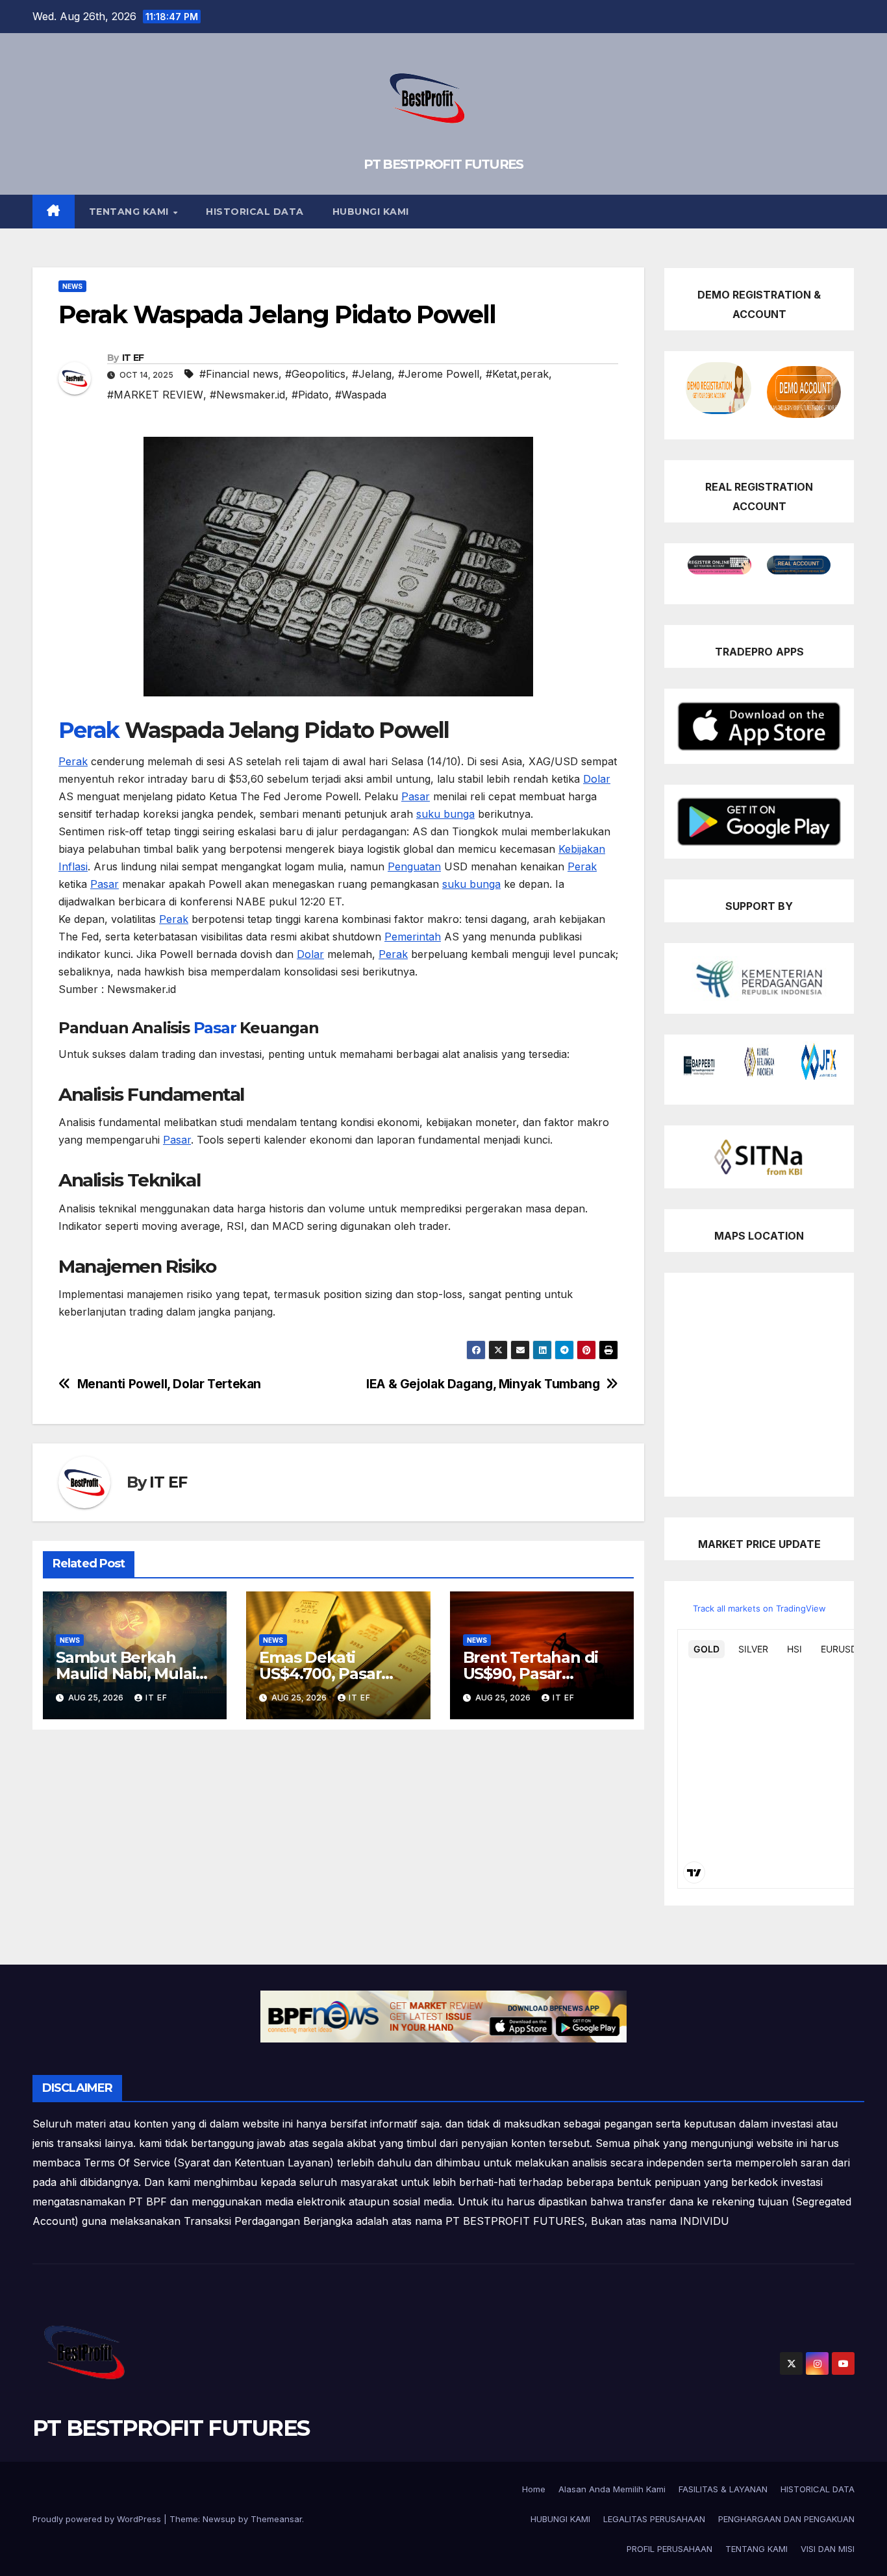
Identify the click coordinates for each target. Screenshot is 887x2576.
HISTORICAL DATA (255, 212)
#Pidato (310, 395)
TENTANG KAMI (131, 212)
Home (534, 2489)
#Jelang (372, 374)
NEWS (72, 286)
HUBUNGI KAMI (371, 212)
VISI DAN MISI (828, 2549)
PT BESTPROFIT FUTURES (443, 164)
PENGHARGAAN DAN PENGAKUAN (786, 2519)
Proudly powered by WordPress (98, 2519)
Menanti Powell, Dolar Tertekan (169, 1384)
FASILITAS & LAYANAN (723, 2489)
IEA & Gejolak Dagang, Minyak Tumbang (483, 1384)
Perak (89, 730)
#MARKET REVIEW (155, 395)
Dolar (597, 779)
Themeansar (276, 2519)
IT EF (133, 358)
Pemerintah (413, 937)
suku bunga (445, 814)
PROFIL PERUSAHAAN (669, 2549)
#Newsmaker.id (247, 395)
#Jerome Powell (439, 374)
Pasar (416, 796)
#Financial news (239, 374)
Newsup (219, 2519)
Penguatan (414, 866)
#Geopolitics (315, 374)
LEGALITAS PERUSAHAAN (654, 2519)
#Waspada (361, 395)
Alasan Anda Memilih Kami (612, 2489)
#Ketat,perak (517, 374)
